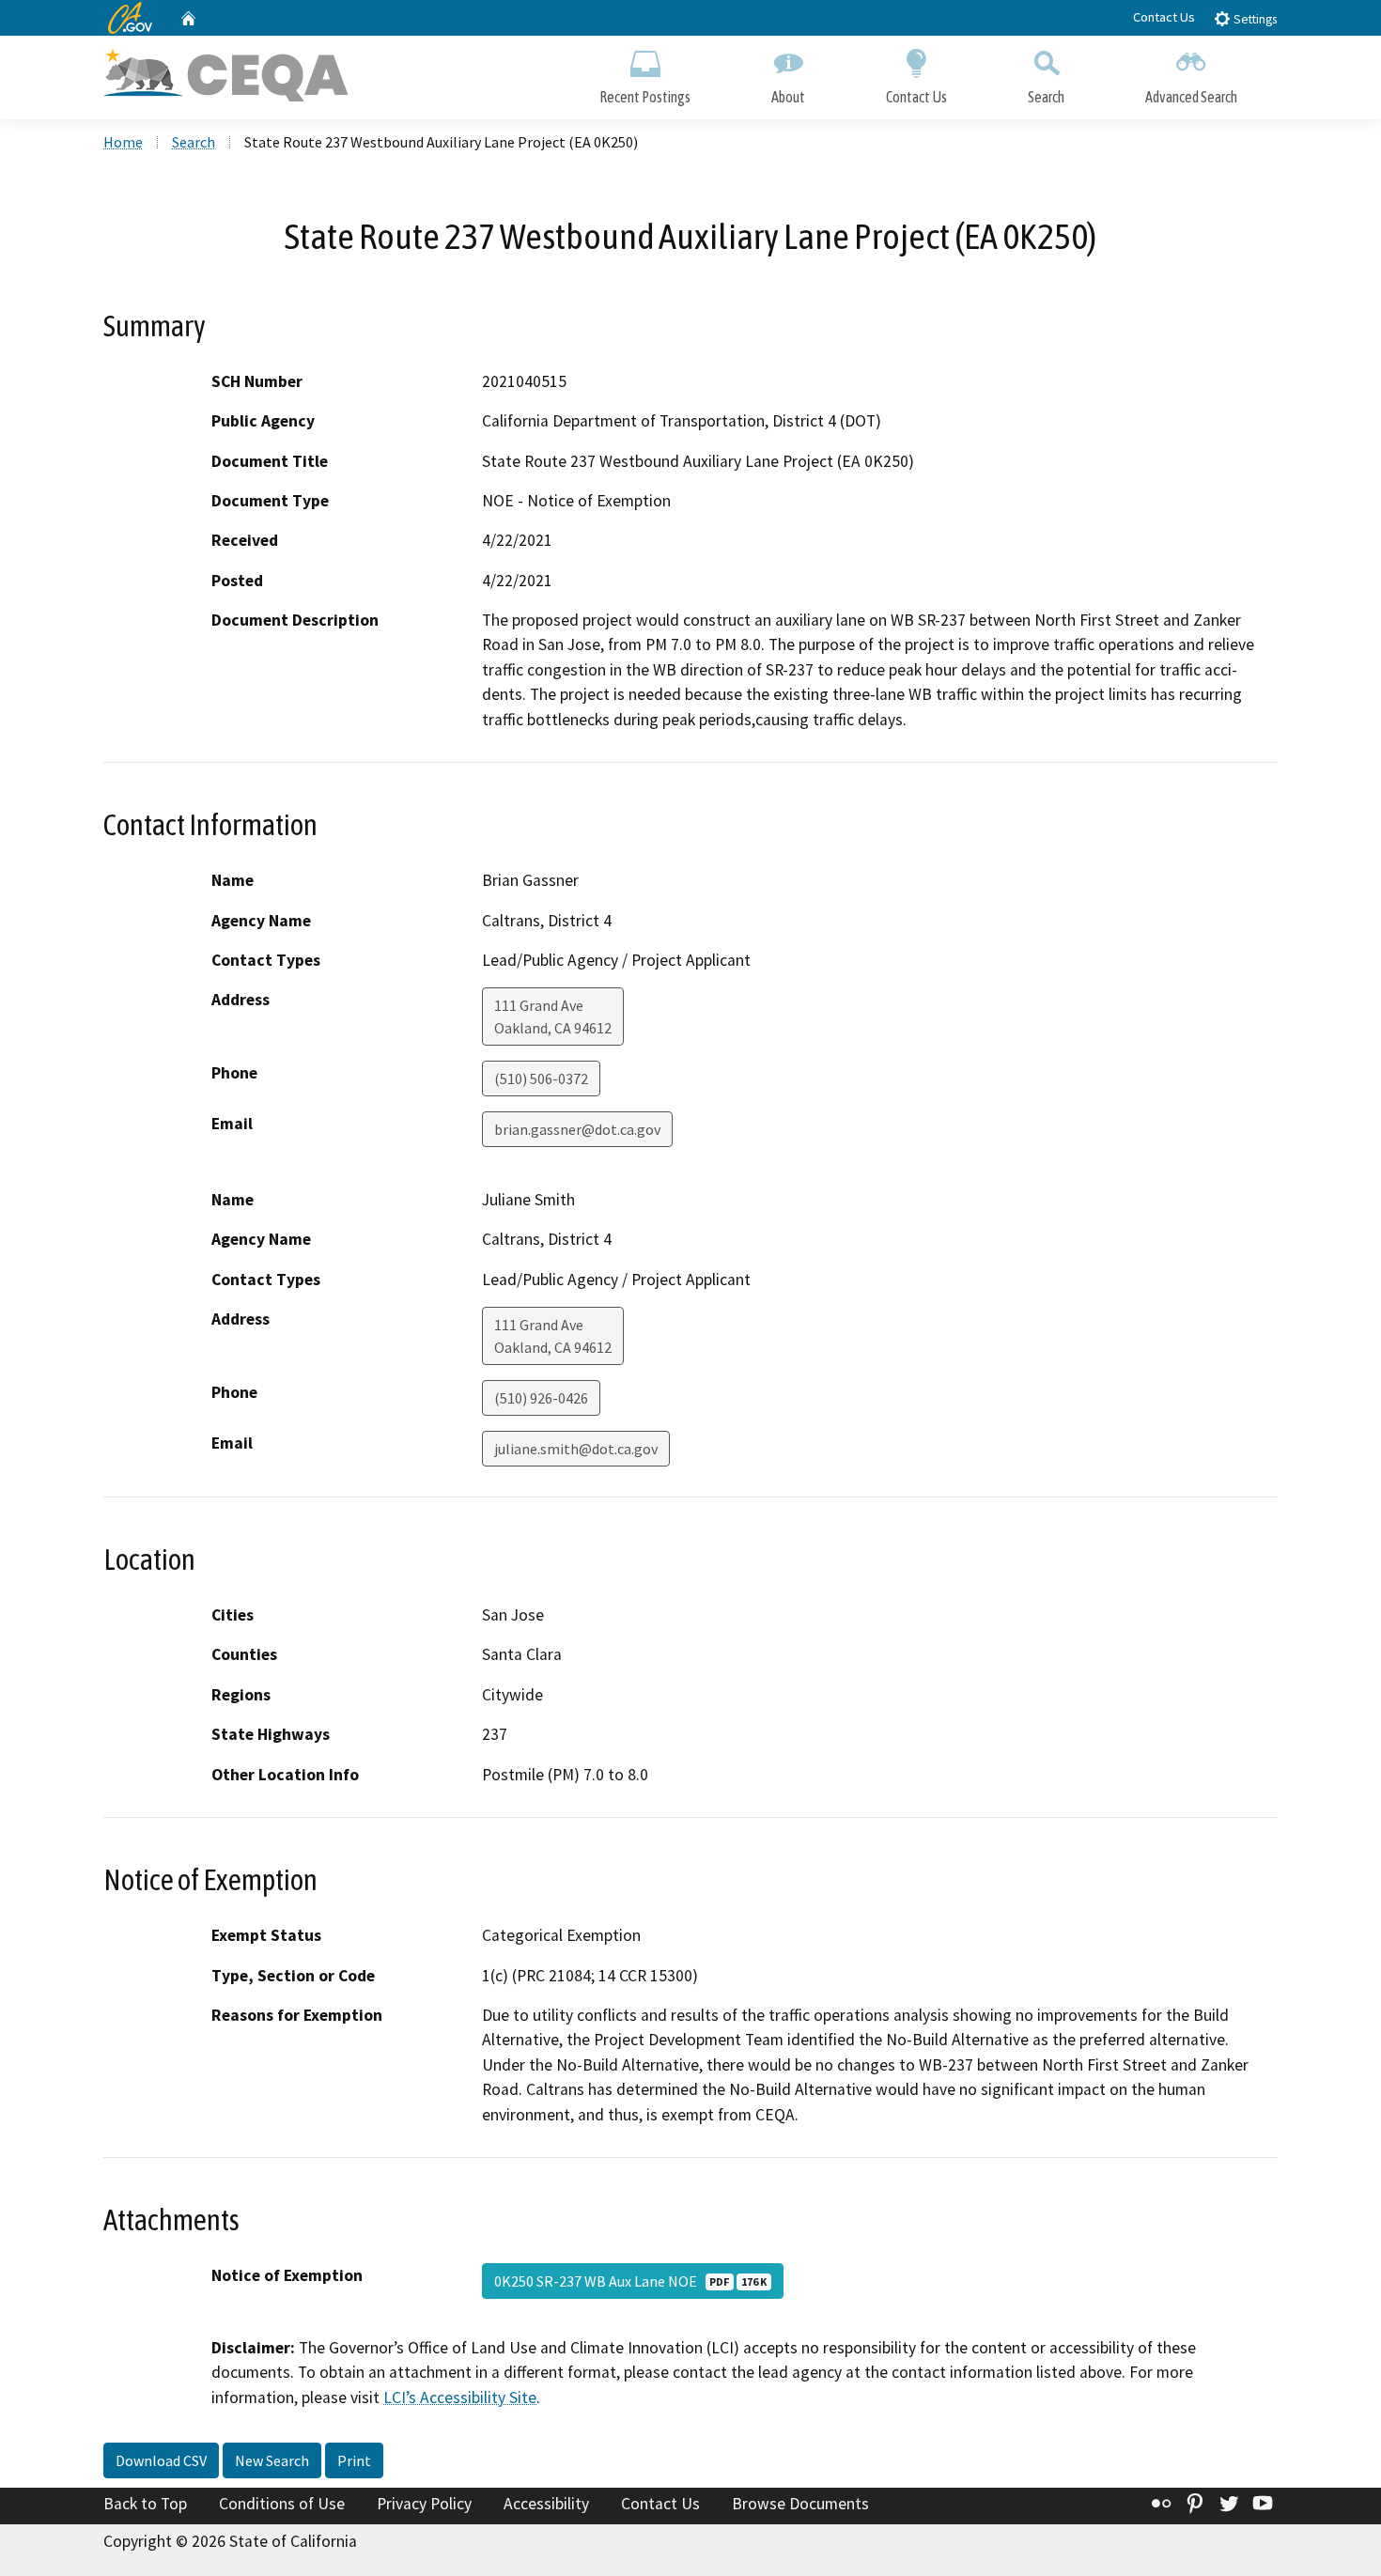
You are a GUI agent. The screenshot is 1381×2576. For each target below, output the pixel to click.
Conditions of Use (282, 2504)
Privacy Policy (424, 2504)
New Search (272, 2460)
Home (123, 142)
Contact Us (1164, 17)
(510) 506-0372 (541, 1079)
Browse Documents (800, 2504)
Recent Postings (645, 97)
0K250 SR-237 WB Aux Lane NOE (630, 2281)
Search (1046, 97)
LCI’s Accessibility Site (460, 2398)
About (788, 97)
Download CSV (161, 2460)
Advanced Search (1191, 97)
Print (354, 2460)
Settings (1254, 19)
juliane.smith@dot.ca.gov (576, 1449)
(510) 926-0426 (541, 1398)
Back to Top (145, 2504)
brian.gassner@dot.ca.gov (577, 1129)
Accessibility (546, 2504)
